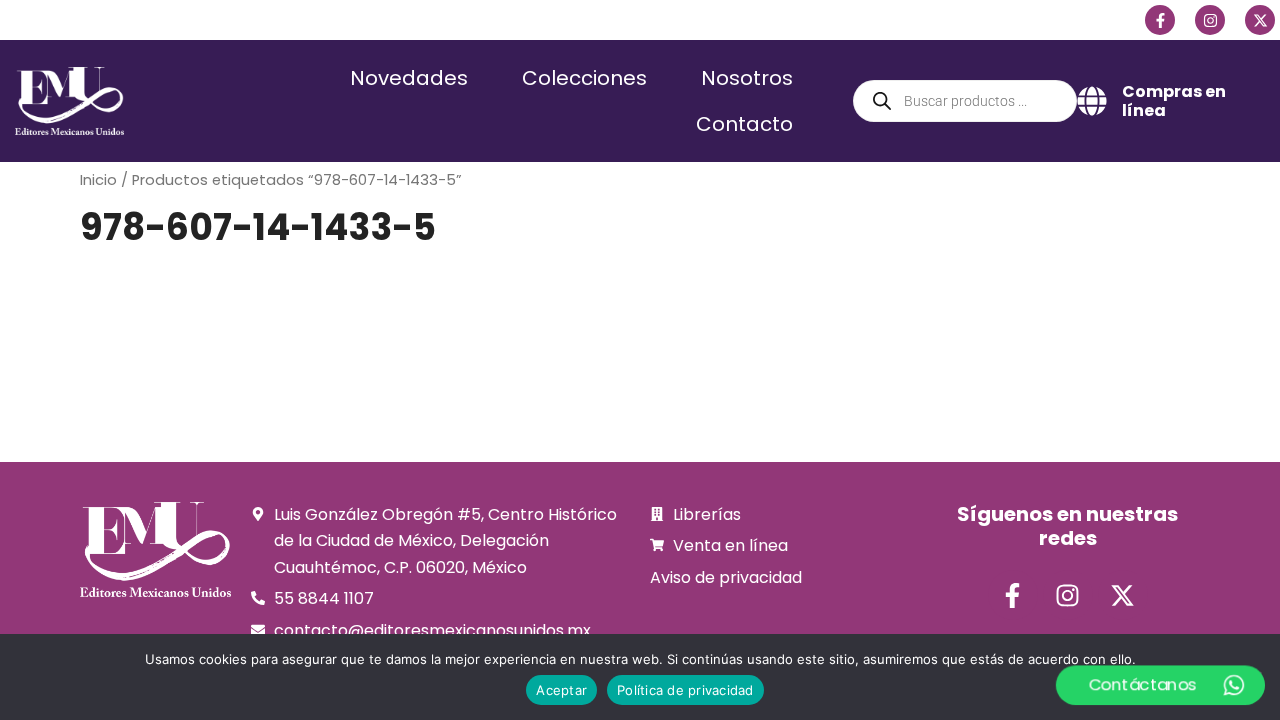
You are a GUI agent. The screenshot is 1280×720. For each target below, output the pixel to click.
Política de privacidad (685, 690)
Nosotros (747, 78)
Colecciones (584, 78)
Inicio (98, 180)
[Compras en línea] (1092, 101)
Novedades (409, 78)
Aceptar (561, 690)
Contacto (744, 124)
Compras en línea (1174, 101)
